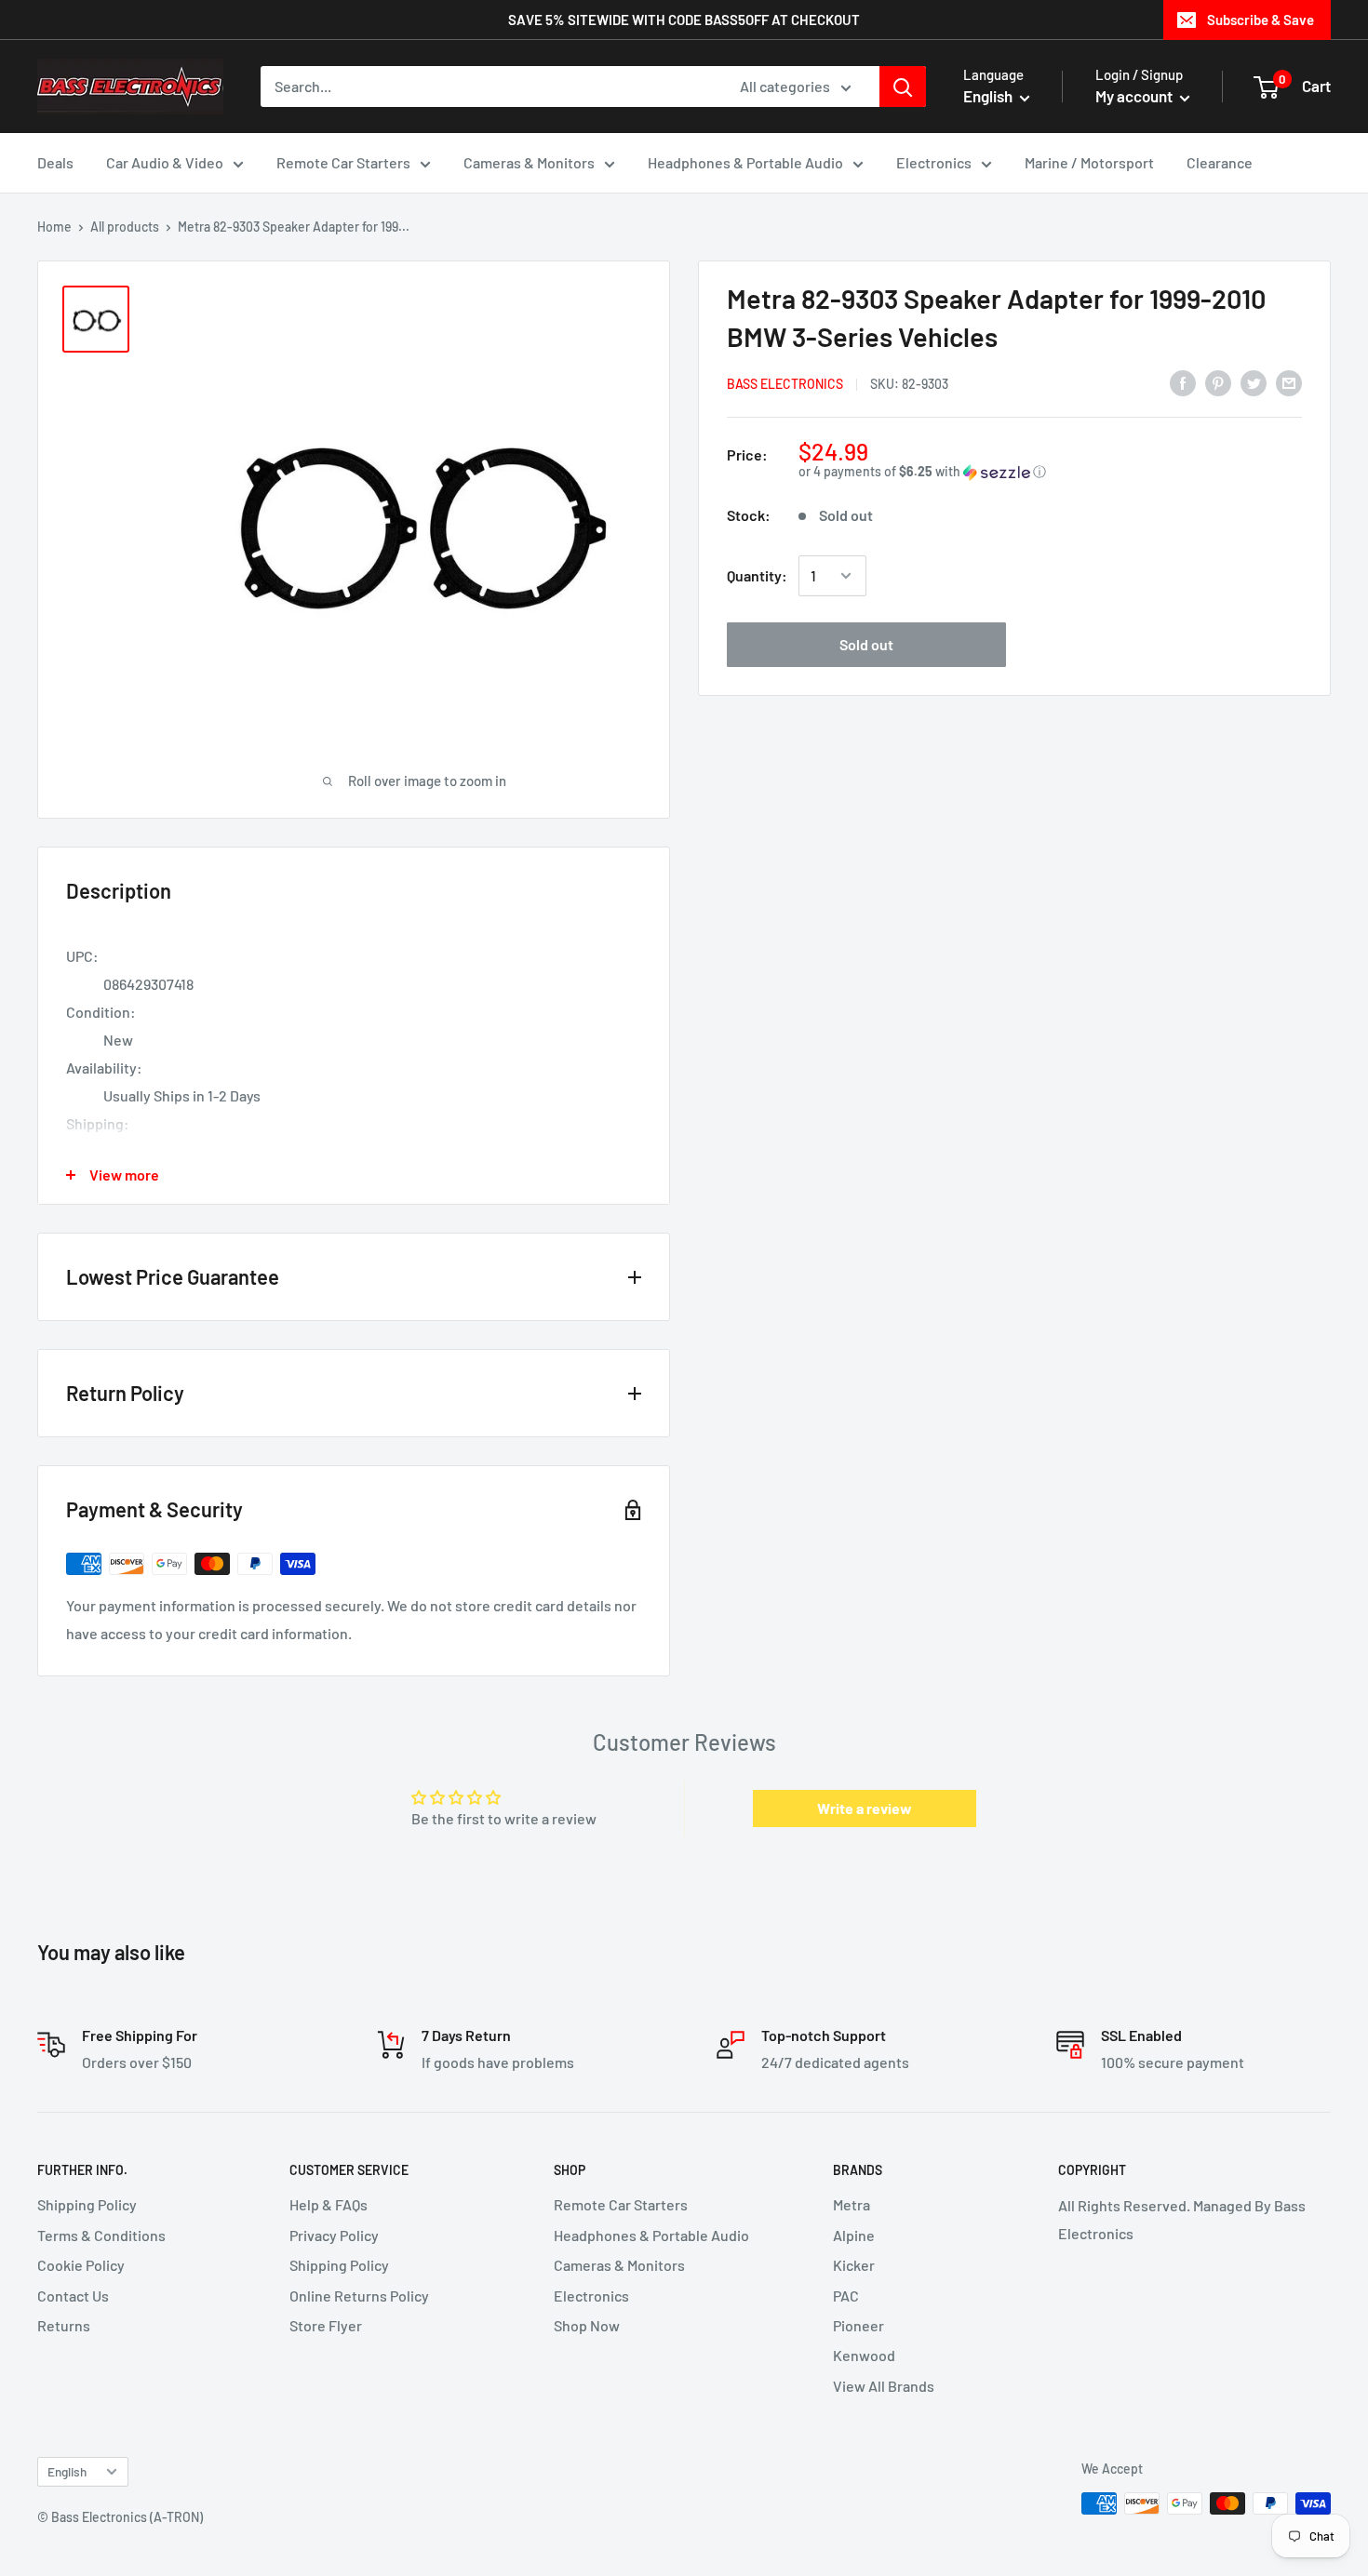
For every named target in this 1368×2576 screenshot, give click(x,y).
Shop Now (587, 2325)
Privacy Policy (334, 2235)
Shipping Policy (87, 2204)
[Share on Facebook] (1183, 382)
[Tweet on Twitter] (1254, 382)
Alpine (854, 2235)
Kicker (854, 2265)
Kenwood (864, 2355)
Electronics (934, 162)
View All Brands (884, 2386)
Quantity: (757, 575)
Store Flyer (326, 2325)
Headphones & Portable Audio (745, 162)
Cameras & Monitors (529, 162)
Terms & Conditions (101, 2235)
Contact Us (73, 2296)
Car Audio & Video (165, 162)
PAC (846, 2296)
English (67, 2471)
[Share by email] (1289, 382)
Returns (64, 2325)
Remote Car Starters (343, 162)
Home (54, 227)
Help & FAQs (329, 2204)
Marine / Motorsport (1089, 162)
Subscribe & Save (1261, 20)
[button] (1050, 472)
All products (125, 227)
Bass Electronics (785, 384)
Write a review (865, 1808)
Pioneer (858, 2325)
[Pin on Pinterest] (1218, 382)
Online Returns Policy (359, 2296)
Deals (55, 162)
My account (1135, 96)
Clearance (1220, 162)
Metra (852, 2204)
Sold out (866, 644)
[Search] (903, 87)
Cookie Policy (81, 2265)
